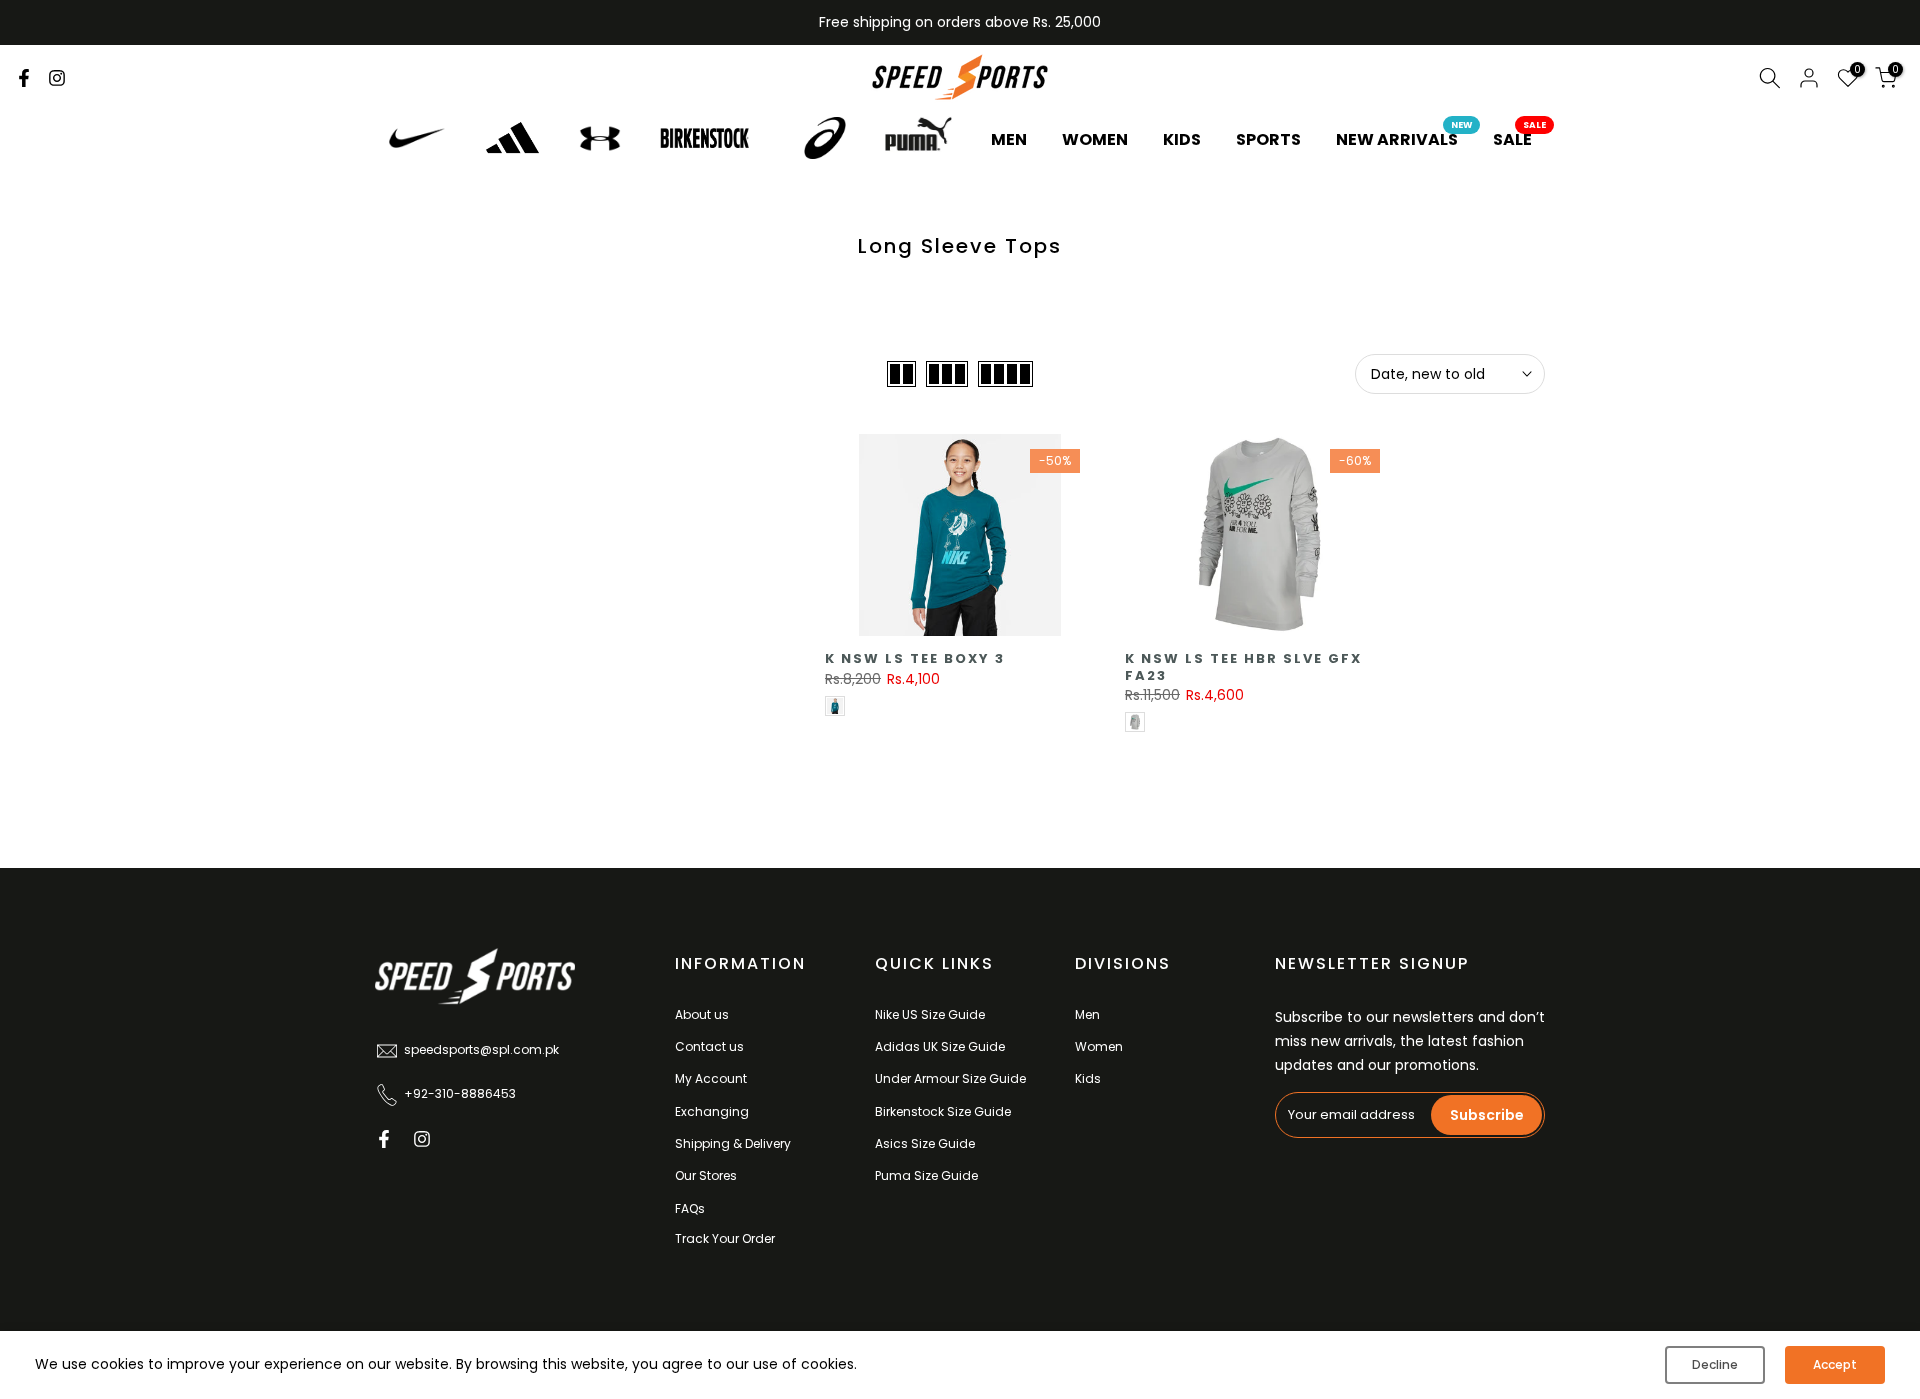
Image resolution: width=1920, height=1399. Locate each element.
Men (1087, 1014)
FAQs (690, 1208)
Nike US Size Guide (930, 1014)
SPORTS (1268, 139)
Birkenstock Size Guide (943, 1111)
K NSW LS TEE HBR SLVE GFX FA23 (1243, 667)
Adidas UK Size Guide (940, 1046)
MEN (1009, 139)
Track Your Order (725, 1238)
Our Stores (706, 1175)
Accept (1835, 1364)
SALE (1520, 139)
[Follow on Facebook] (24, 78)
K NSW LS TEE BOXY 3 (915, 658)
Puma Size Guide (926, 1175)
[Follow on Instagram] (57, 78)
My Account (711, 1078)
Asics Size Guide (925, 1143)
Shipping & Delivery (733, 1143)
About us (702, 1014)
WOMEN (1095, 139)
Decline (1715, 1364)
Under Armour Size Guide (950, 1078)
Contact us (709, 1046)
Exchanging (712, 1111)
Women (1099, 1046)
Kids (1088, 1078)
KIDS (1182, 139)
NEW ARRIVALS (1404, 139)
